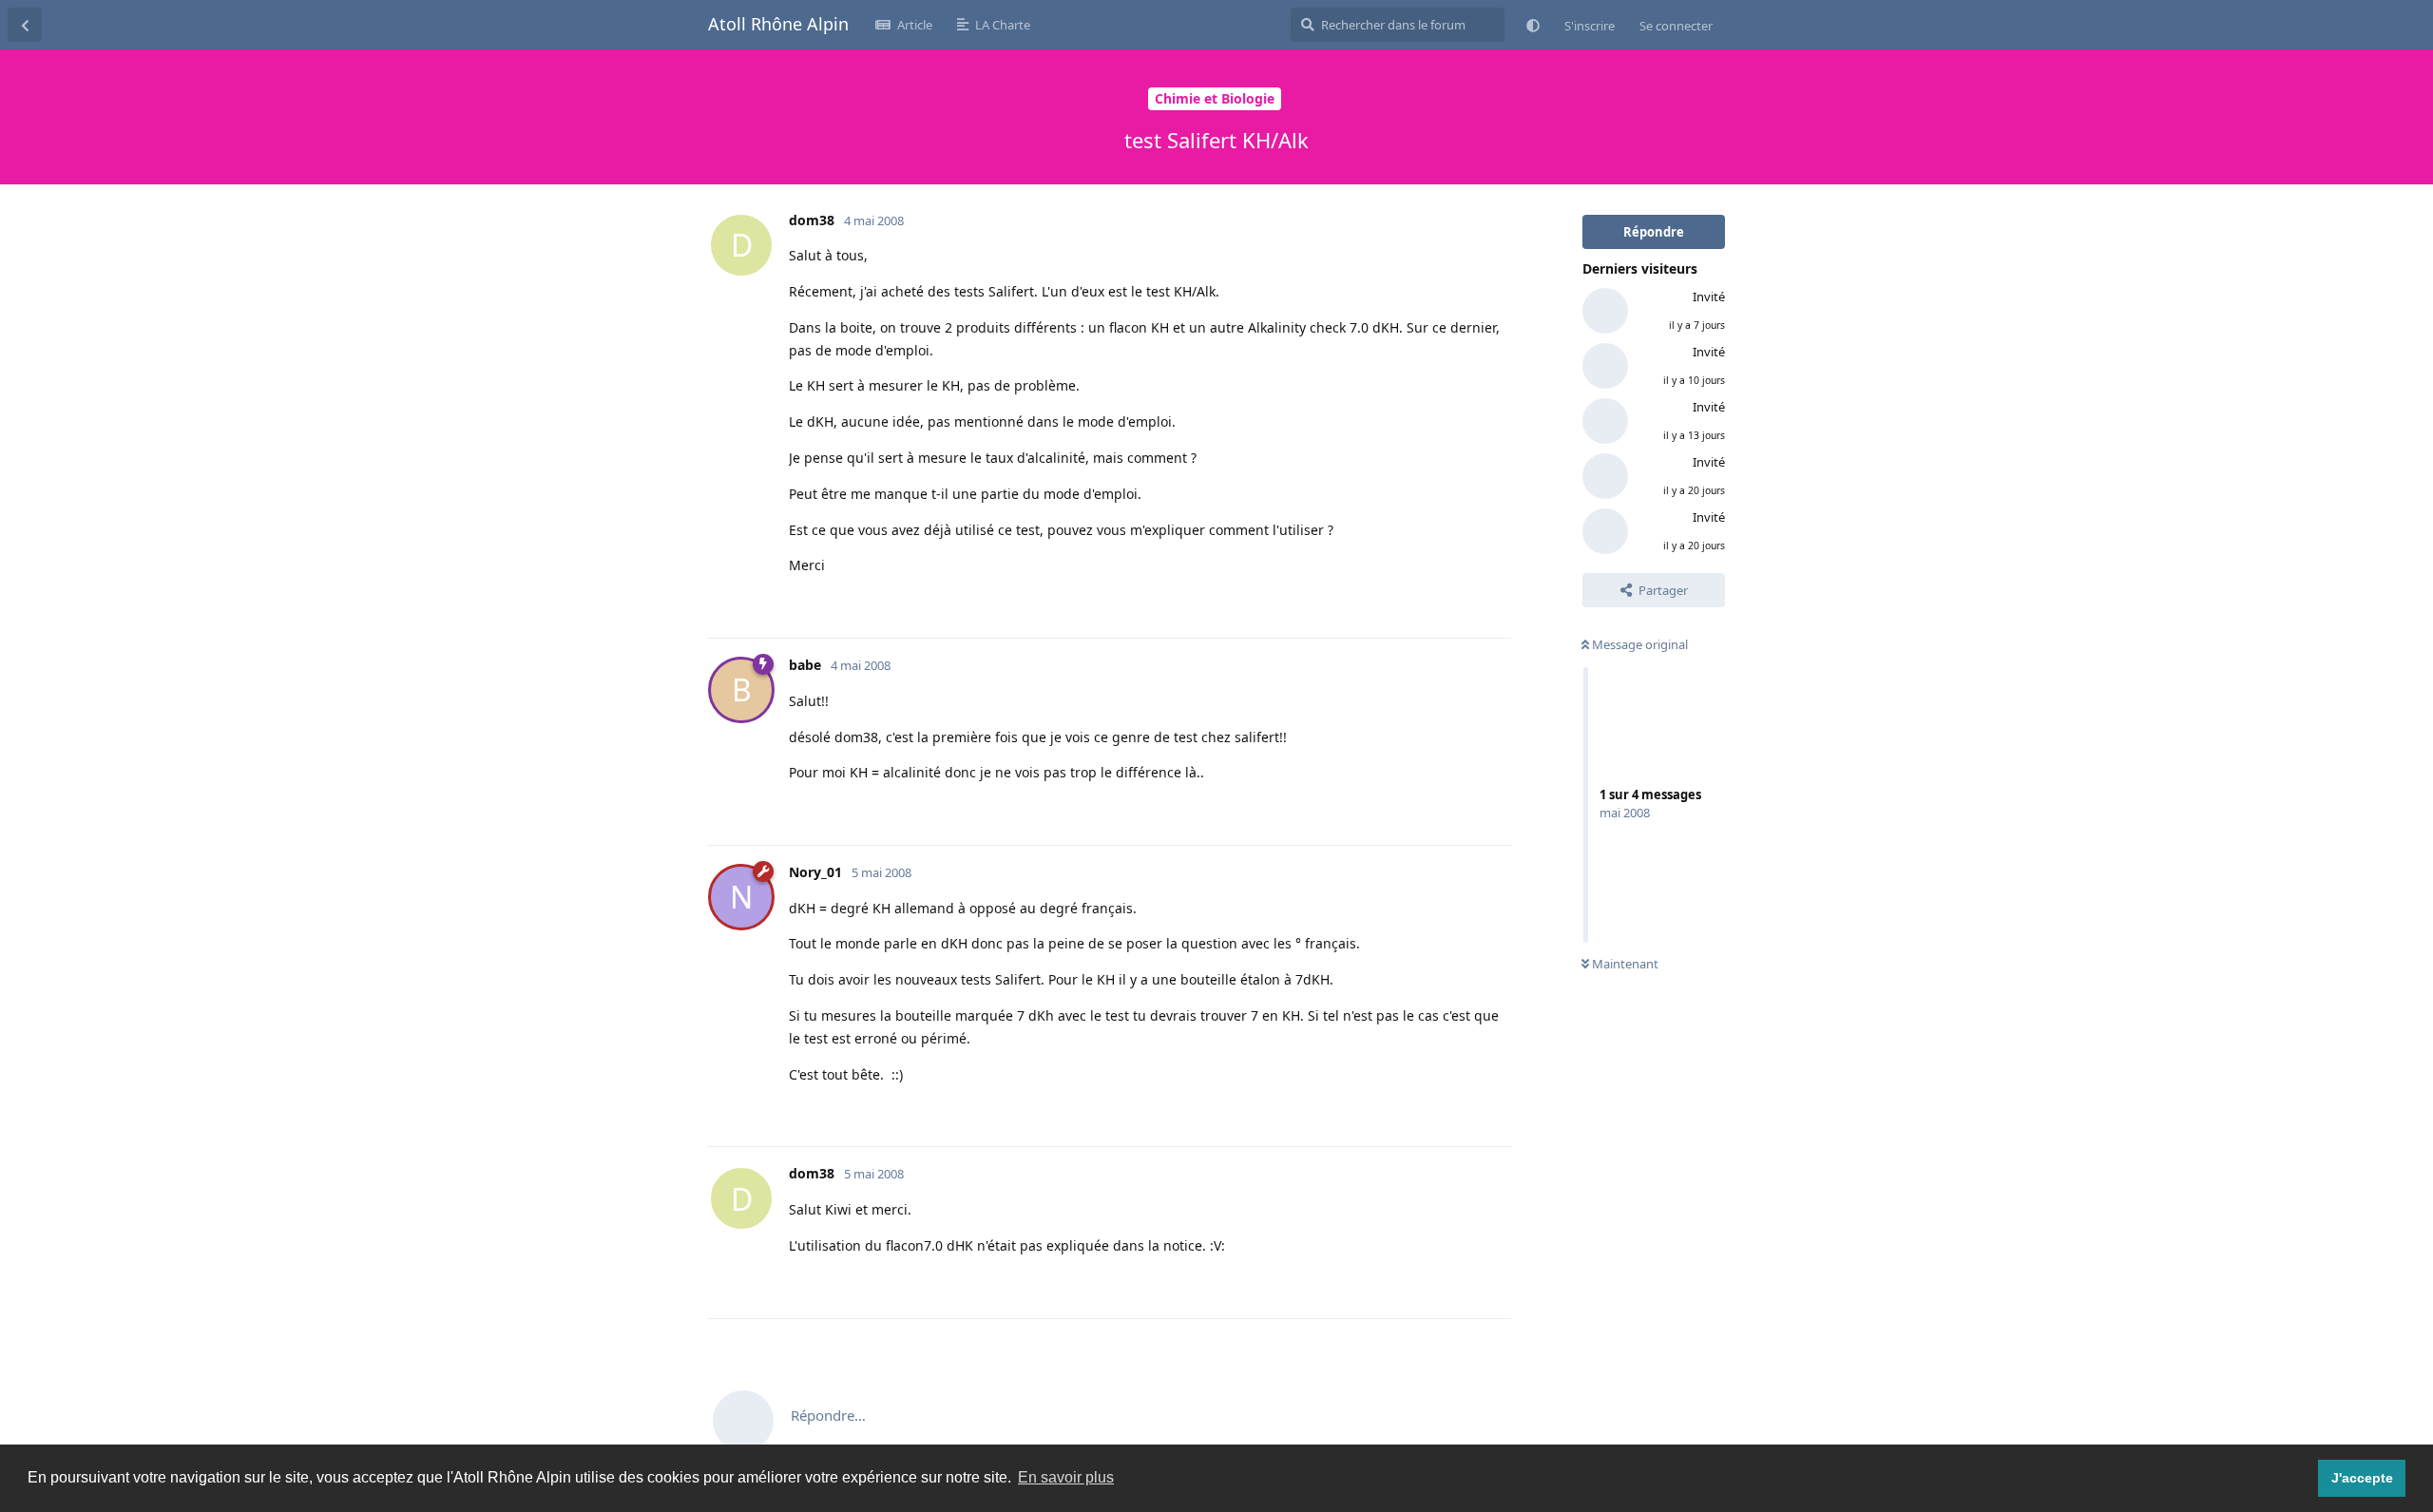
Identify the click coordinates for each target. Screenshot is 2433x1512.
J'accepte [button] (2362, 1478)
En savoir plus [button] (1066, 1477)
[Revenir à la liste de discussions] (25, 25)
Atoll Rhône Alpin (778, 24)
